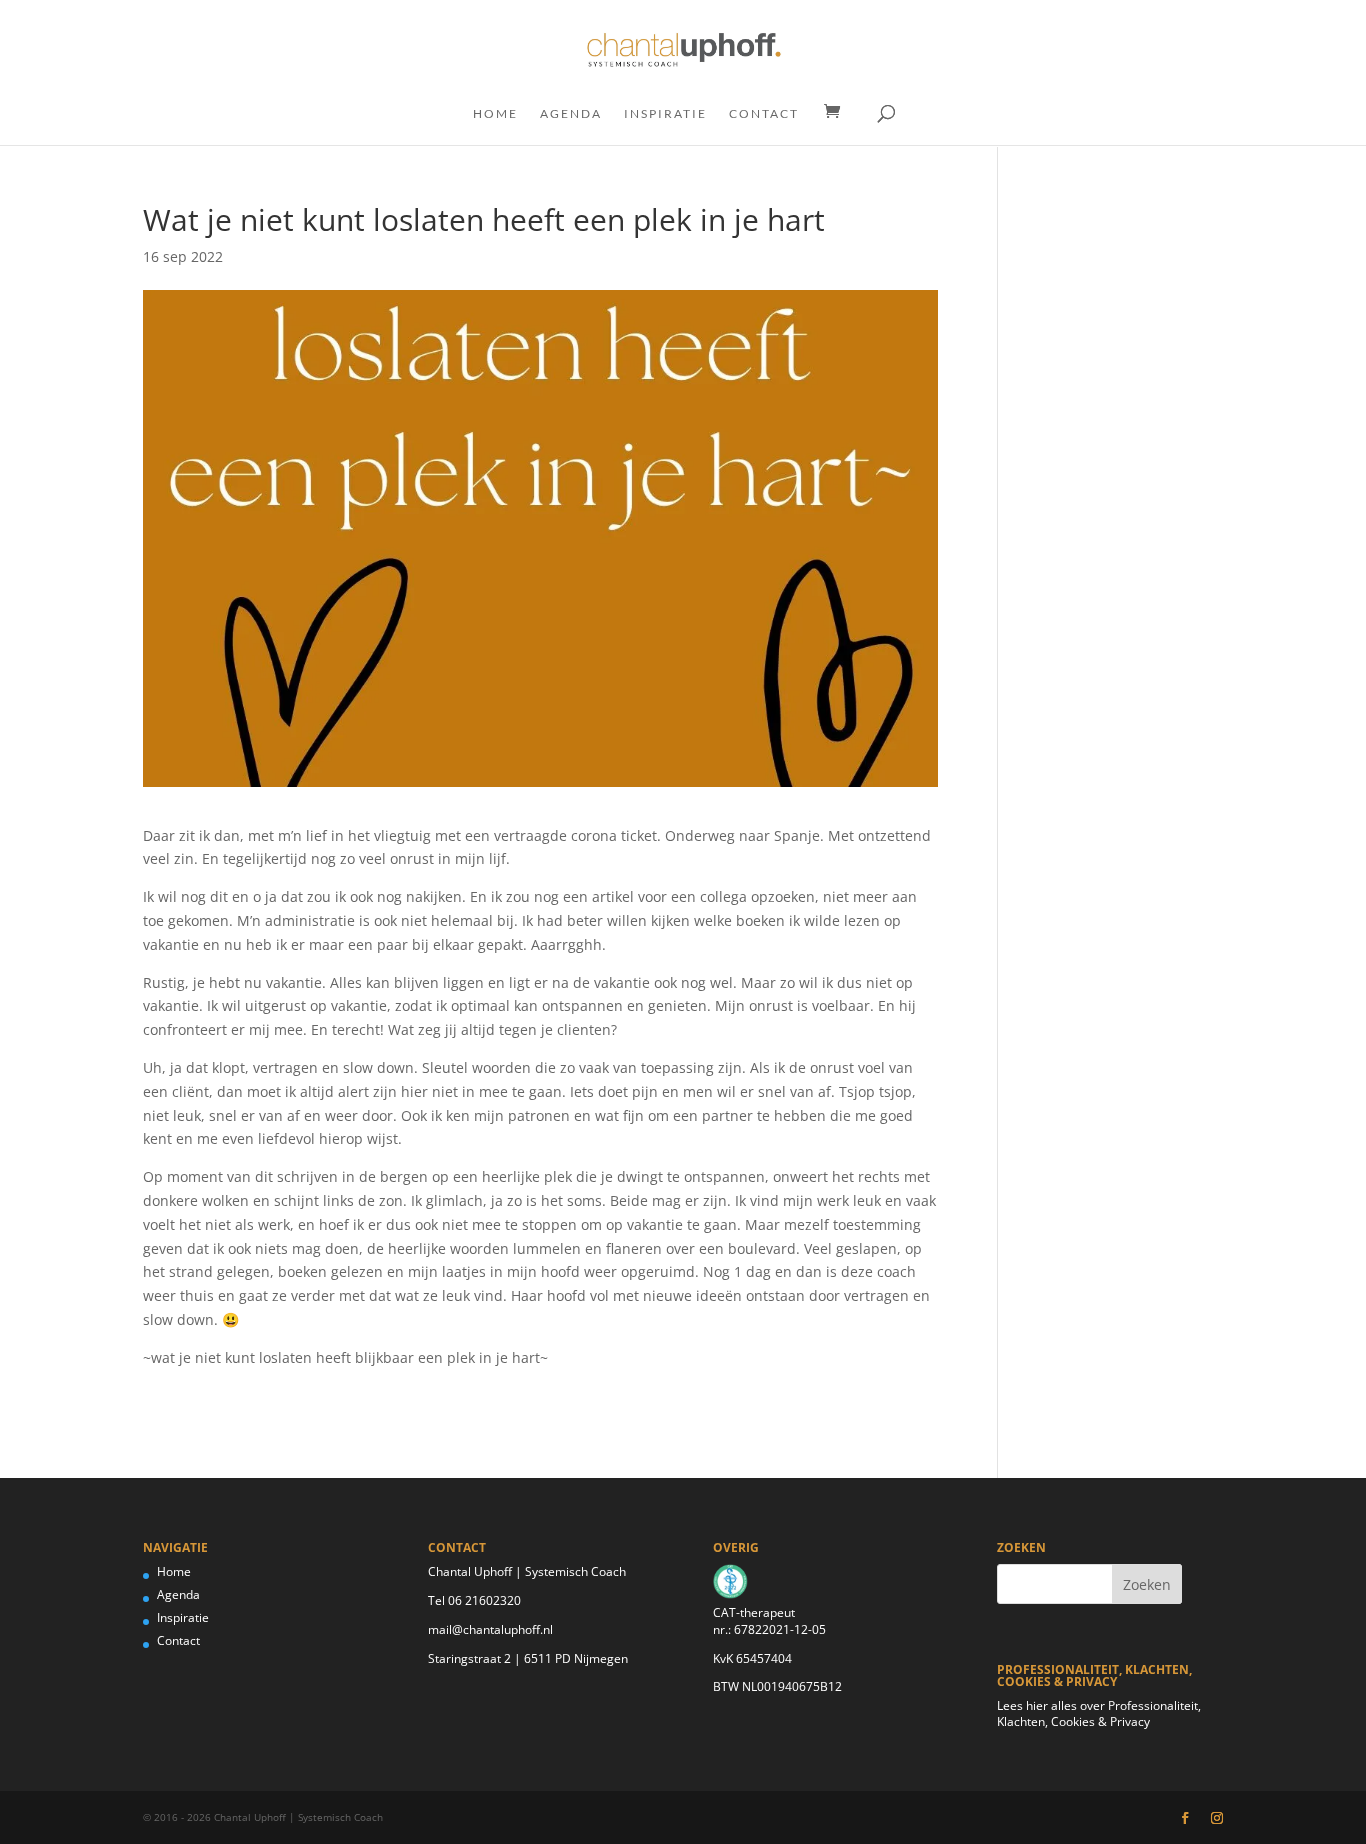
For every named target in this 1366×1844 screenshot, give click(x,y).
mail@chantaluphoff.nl (490, 1629)
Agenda (571, 114)
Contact (764, 114)
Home (495, 114)
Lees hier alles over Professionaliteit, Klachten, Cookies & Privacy (1099, 1714)
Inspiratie (665, 114)
